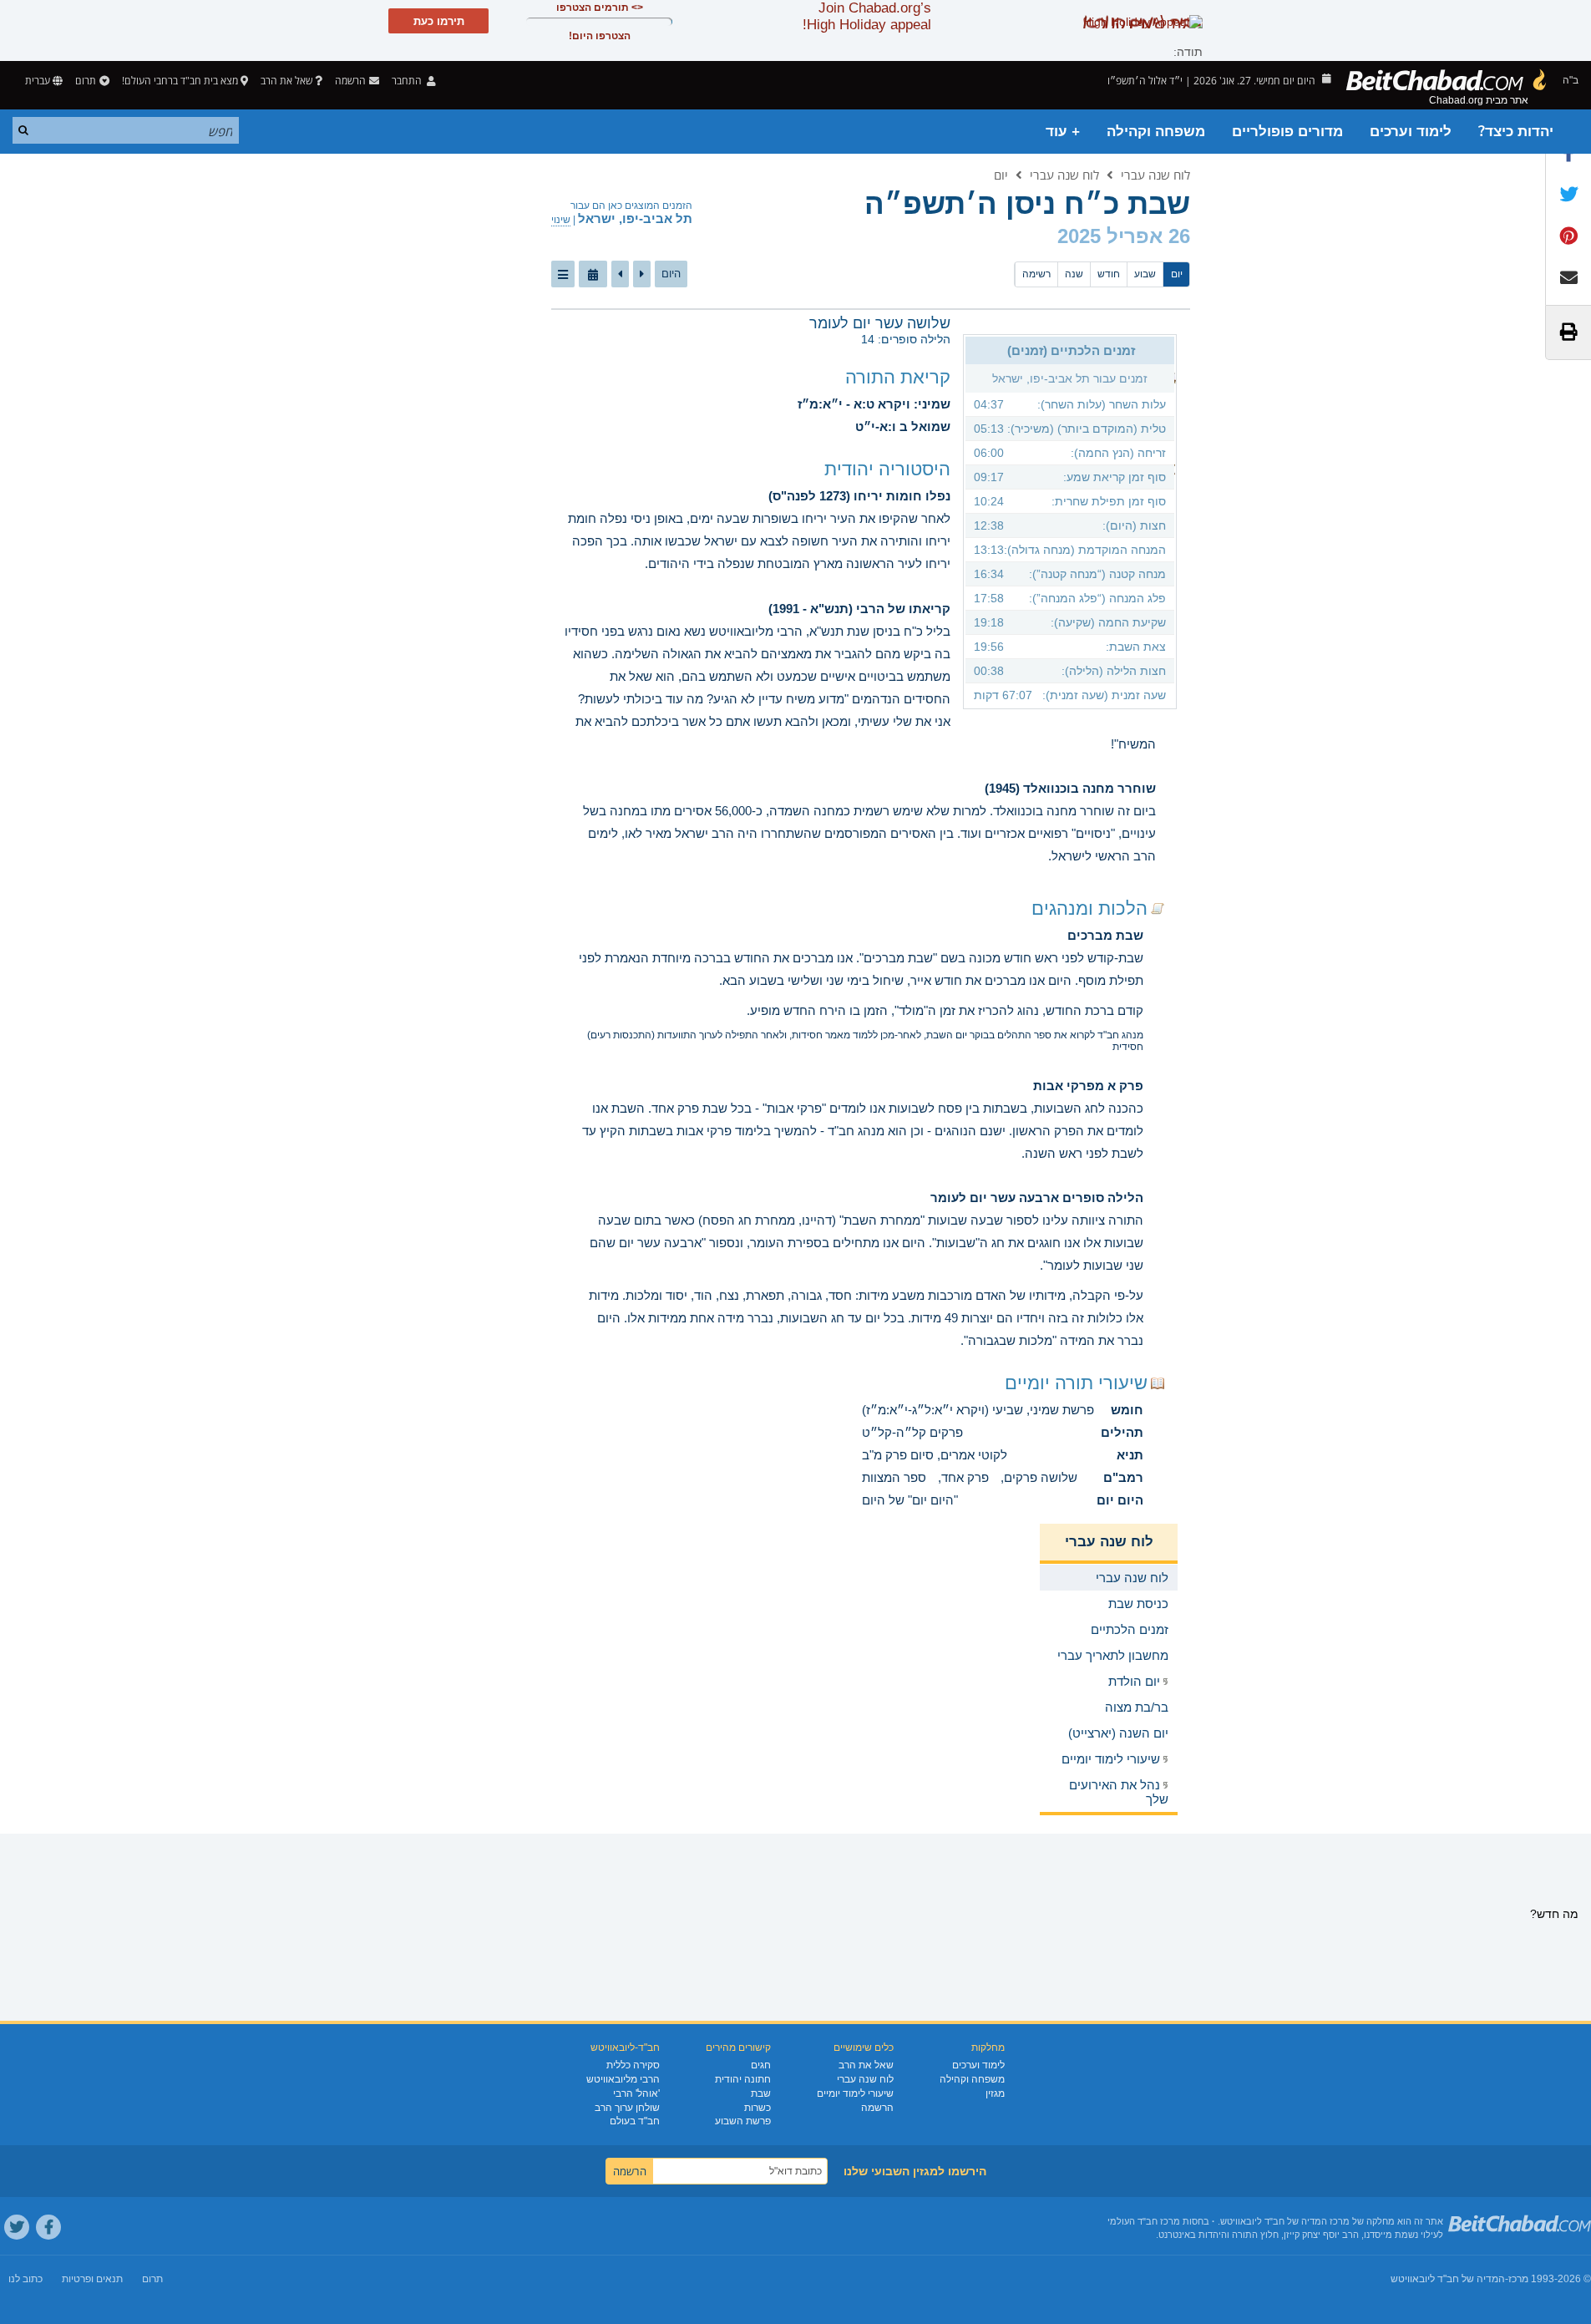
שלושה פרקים (1041, 1477)
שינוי (561, 220)
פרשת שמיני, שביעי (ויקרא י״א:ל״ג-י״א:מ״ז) (978, 1410)
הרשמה (877, 2108)
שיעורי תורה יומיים (1076, 1383)
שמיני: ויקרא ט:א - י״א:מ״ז (874, 404)
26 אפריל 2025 (1124, 236)
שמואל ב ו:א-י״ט (903, 426)
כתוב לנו (25, 2279)
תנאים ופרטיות (92, 2279)
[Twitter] (17, 2227)
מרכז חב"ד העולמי (1144, 2221)
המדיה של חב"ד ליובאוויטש (1448, 2279)
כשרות (757, 2108)
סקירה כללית (633, 2065)
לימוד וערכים (1411, 132)
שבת (761, 2093)
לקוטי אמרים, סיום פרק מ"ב (935, 1455)
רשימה (1036, 274)
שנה (1074, 274)
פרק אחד (965, 1477)
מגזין (995, 2093)
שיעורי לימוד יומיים (855, 2093)
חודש (1109, 274)
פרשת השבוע (743, 2121)
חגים (761, 2065)
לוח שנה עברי (1155, 175)
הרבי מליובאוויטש (623, 2079)
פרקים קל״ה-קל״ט (912, 1432)
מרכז (1518, 2279)
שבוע (1145, 274)
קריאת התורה (898, 377)
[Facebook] (48, 2227)
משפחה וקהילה (1156, 132)
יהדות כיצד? (1516, 132)
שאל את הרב (286, 81)
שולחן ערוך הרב (627, 2108)
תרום (86, 81)
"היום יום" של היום (910, 1500)
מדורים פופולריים (1287, 132)
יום (1001, 175)
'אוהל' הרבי (636, 2093)
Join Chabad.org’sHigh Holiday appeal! (867, 16)
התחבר (408, 81)
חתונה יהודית (743, 2079)
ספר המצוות (894, 1477)
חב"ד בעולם (635, 2121)
